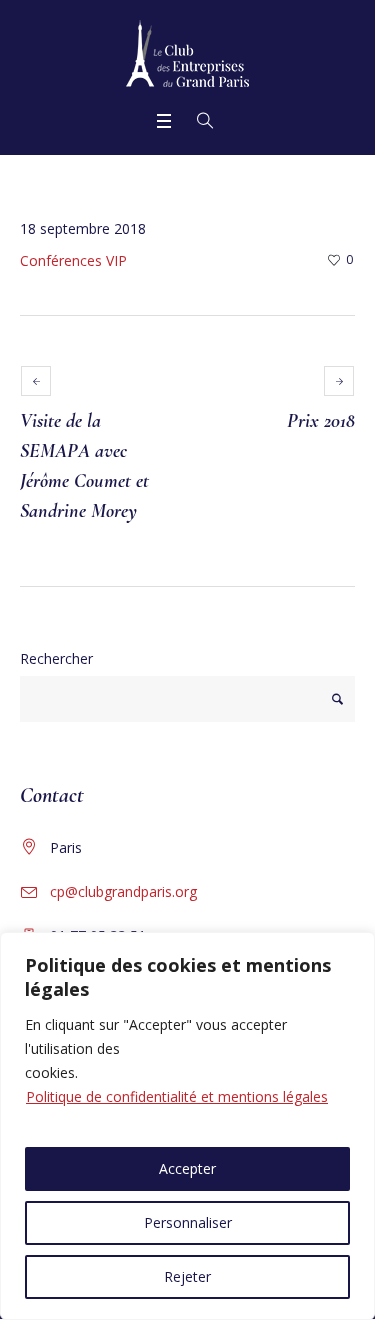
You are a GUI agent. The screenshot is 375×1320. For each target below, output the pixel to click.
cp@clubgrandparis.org (123, 891)
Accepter (187, 1168)
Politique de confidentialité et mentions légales (177, 1096)
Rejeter (187, 1276)
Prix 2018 (321, 421)
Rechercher (56, 658)
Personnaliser (188, 1222)
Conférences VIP (73, 260)
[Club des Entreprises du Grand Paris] (187, 53)
